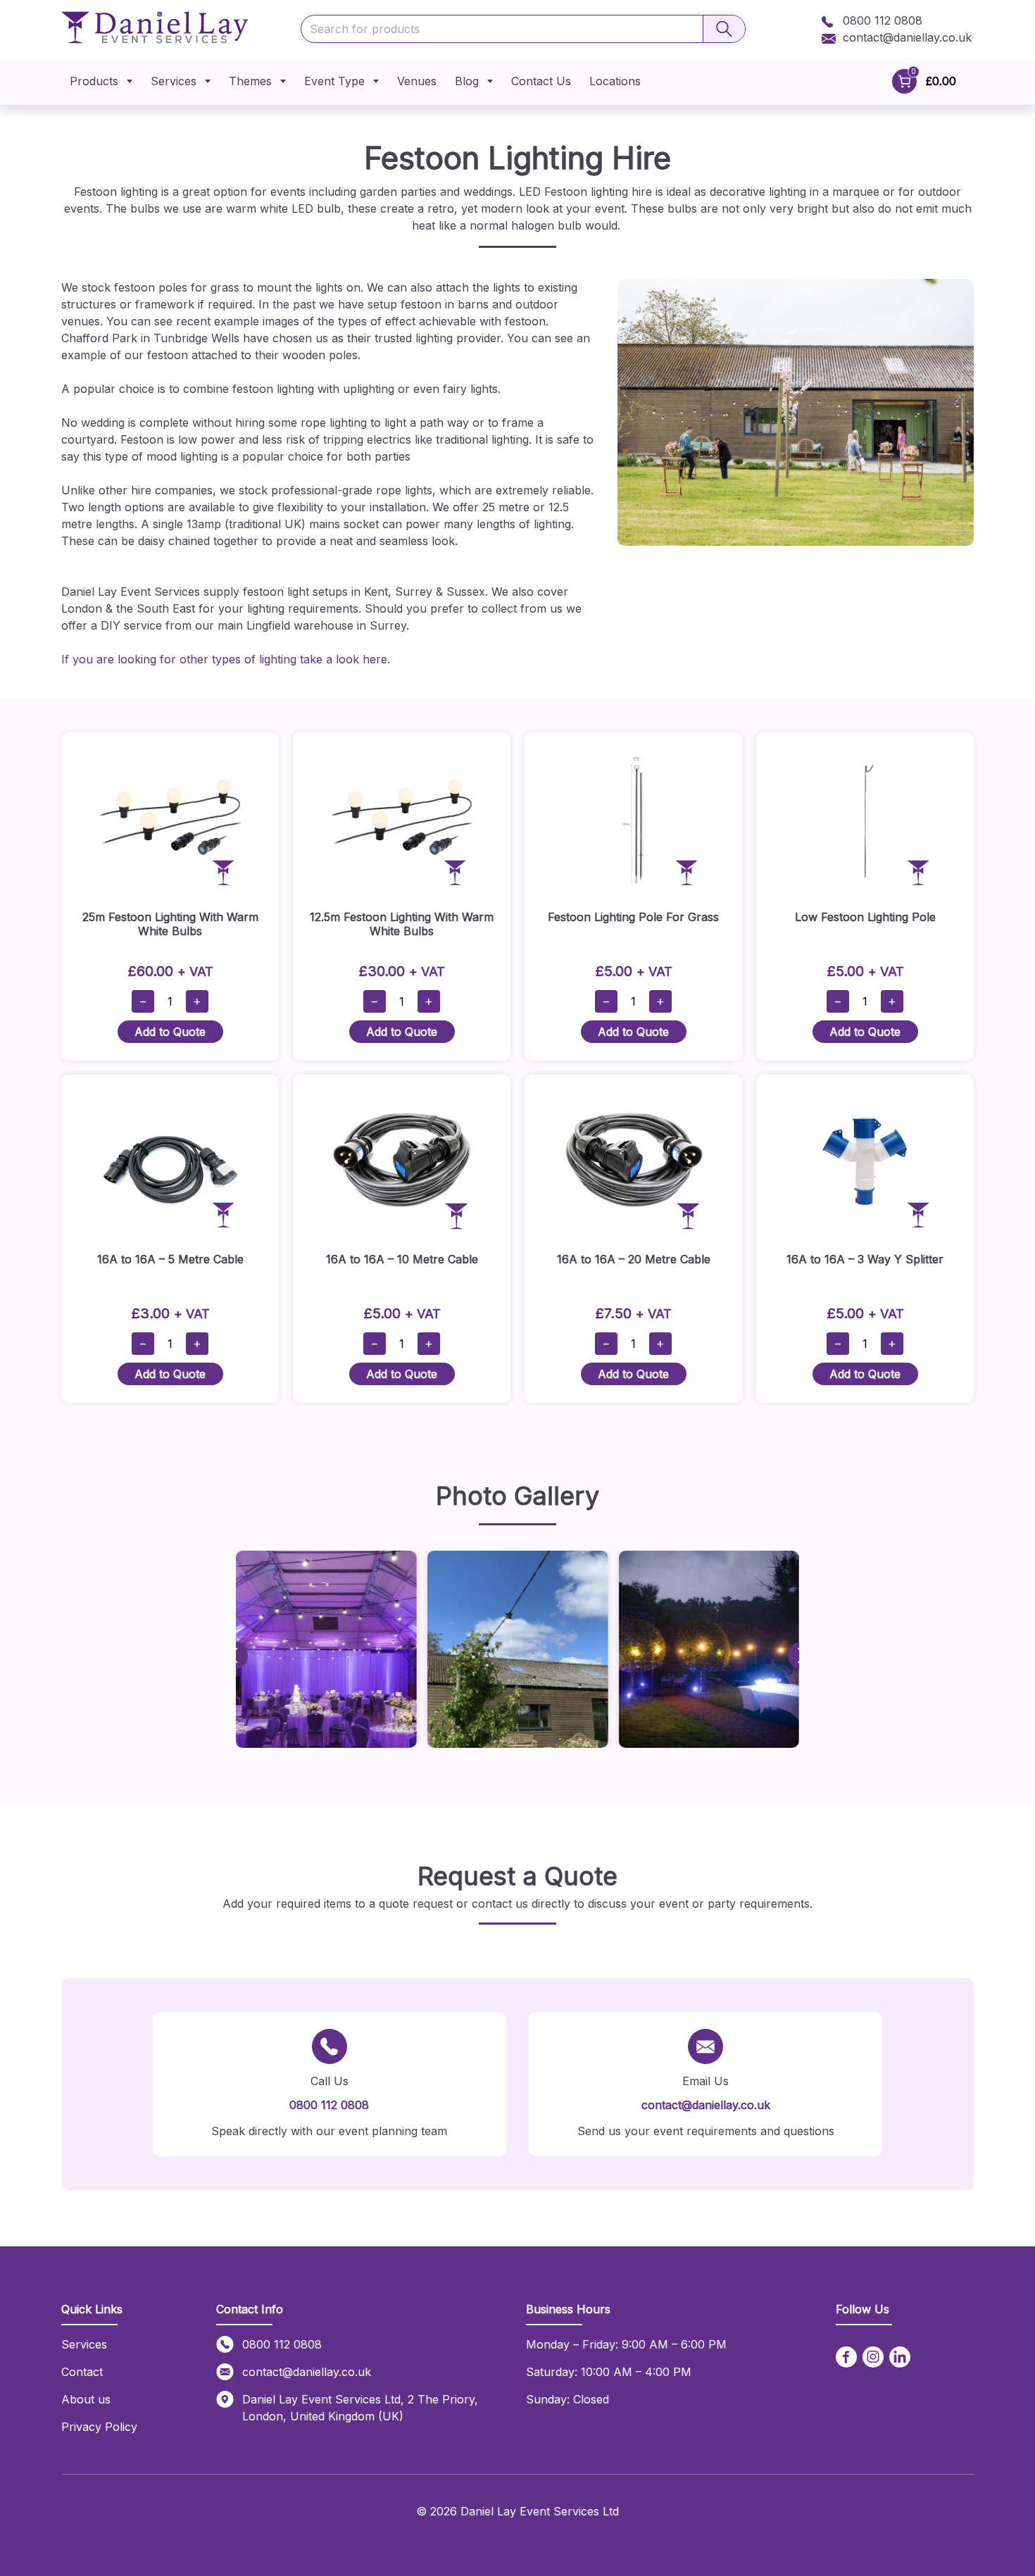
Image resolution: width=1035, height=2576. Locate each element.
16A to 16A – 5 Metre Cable (170, 1259)
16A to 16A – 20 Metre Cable (634, 1259)
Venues (417, 81)
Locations (615, 81)
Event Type (334, 81)
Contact (82, 2372)
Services (174, 81)
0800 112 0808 (881, 20)
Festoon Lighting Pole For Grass (633, 917)
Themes (250, 81)
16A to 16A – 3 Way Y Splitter (865, 1259)
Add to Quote (170, 1032)
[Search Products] (724, 29)
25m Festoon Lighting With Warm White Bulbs (170, 924)
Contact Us (541, 81)
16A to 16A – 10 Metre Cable (402, 1259)
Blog (467, 81)
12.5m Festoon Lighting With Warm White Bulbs (402, 924)
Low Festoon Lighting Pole (865, 917)
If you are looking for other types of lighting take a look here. (226, 659)
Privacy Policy (99, 2427)
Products (94, 81)
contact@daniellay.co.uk (907, 37)
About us (86, 2399)
